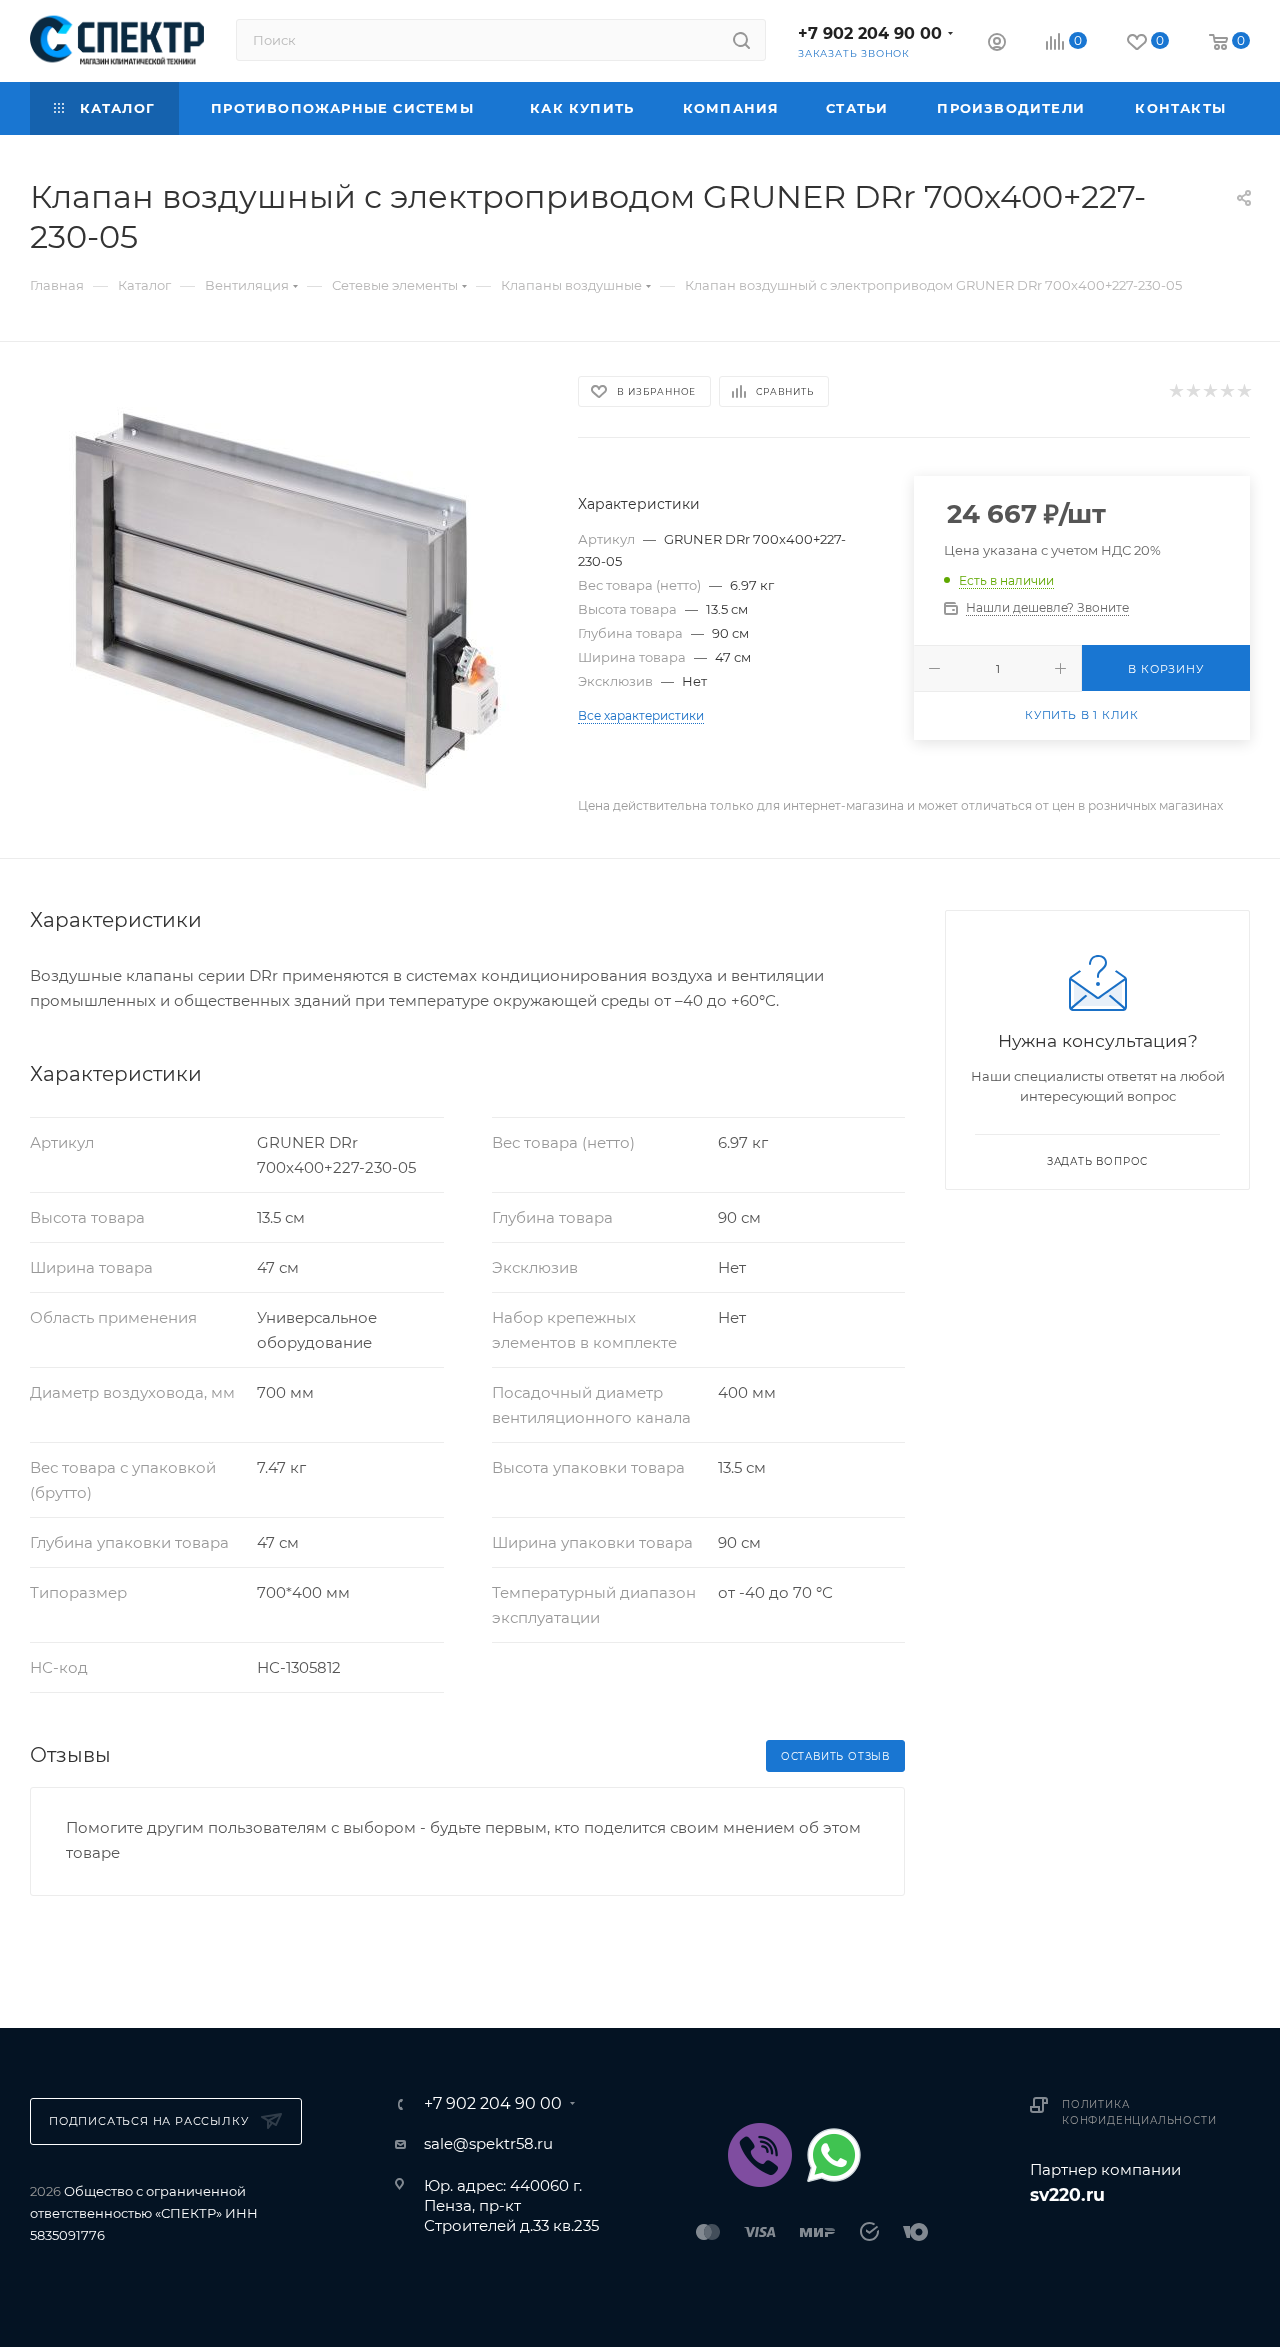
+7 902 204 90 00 (870, 33)
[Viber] (760, 2155)
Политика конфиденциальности (1139, 2112)
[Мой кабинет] (997, 44)
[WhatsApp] (834, 2155)
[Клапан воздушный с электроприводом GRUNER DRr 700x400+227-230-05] (286, 600)
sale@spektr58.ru (488, 2143)
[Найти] (741, 40)
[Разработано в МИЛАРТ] (1140, 2245)
